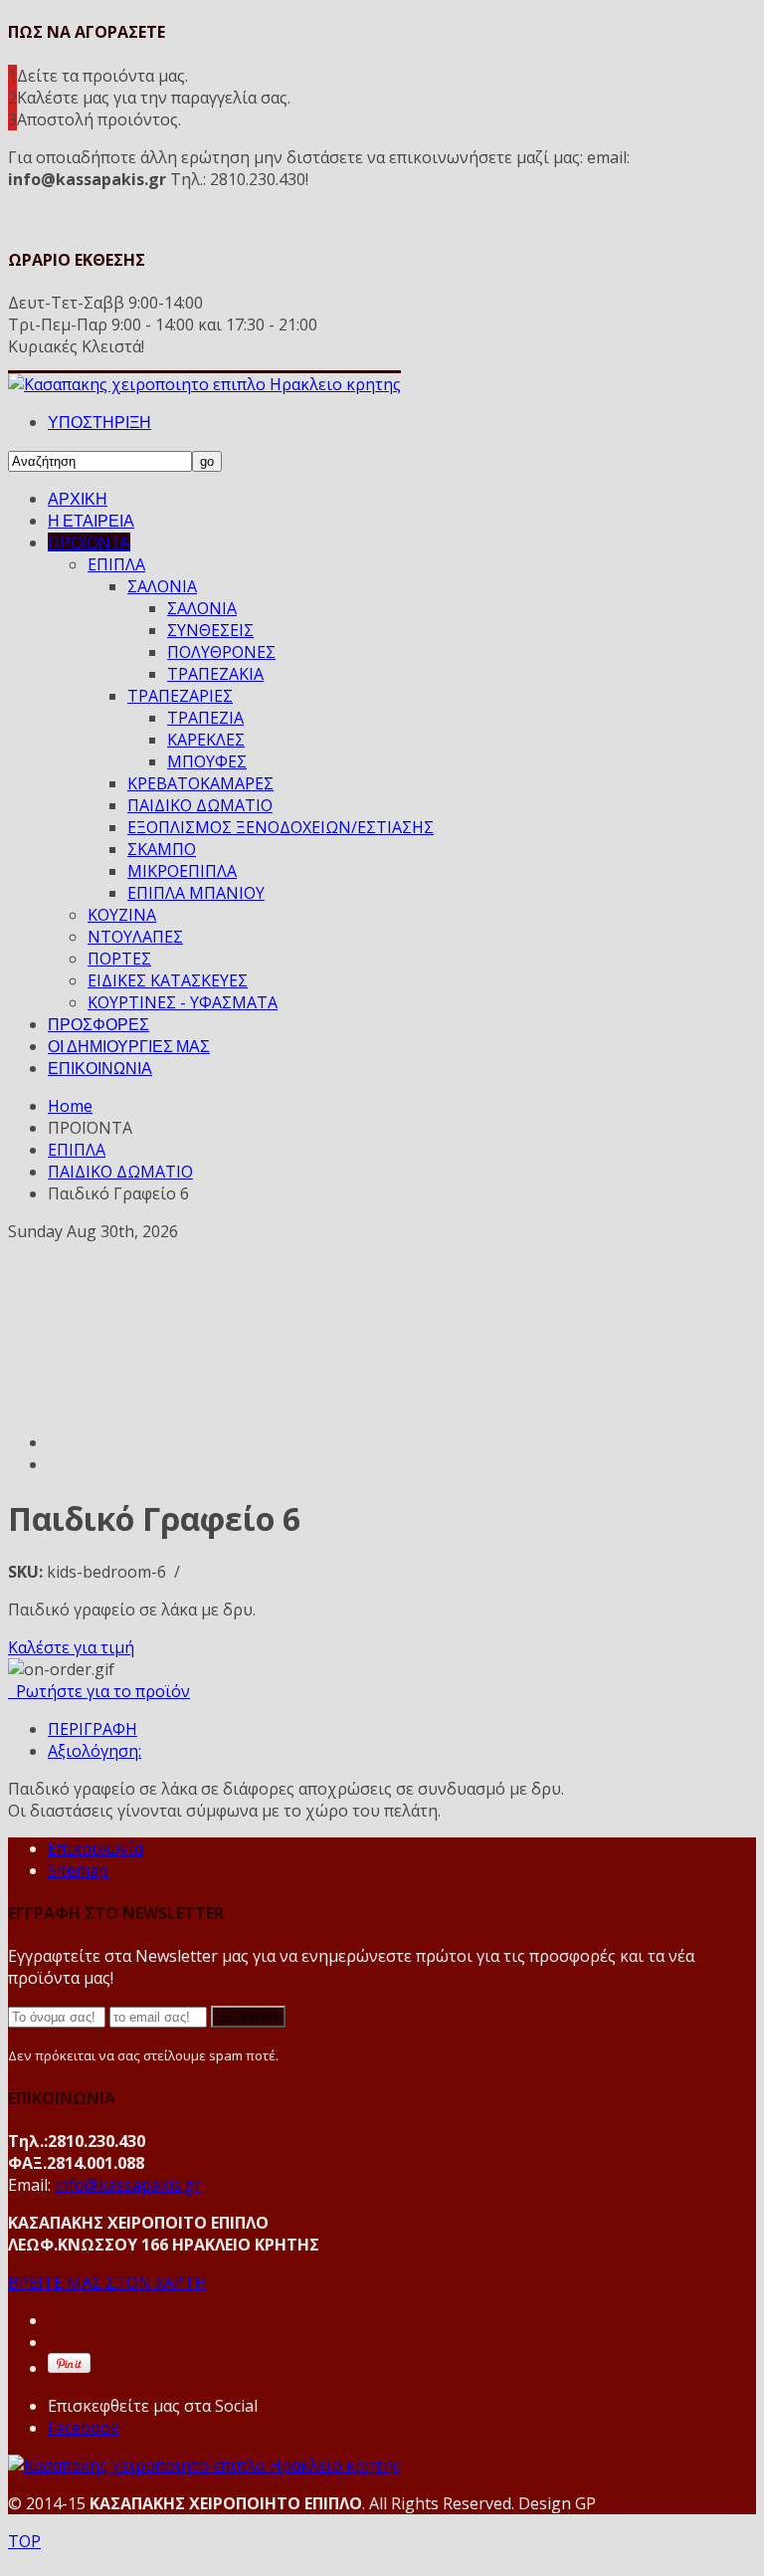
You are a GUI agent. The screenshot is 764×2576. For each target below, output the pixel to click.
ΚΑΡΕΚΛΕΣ (206, 740)
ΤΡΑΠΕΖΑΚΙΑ (215, 674)
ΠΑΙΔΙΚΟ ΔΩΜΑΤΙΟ (200, 805)
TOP (24, 2541)
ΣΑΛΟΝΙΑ (162, 586)
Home (70, 1106)
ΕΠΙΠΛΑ (116, 564)
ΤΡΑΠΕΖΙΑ (205, 718)
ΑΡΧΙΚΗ (78, 498)
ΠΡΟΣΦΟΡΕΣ (98, 1024)
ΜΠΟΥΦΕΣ (207, 761)
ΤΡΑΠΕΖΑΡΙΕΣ (180, 696)
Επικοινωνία (95, 1848)
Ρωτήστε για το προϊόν (99, 1691)
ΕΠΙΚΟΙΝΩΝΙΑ (100, 1068)
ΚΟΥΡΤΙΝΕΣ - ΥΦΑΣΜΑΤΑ (183, 1002)
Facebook (84, 2428)
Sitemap (78, 1870)
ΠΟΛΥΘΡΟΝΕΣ (221, 652)
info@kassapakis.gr (128, 2185)
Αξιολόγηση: (95, 1751)
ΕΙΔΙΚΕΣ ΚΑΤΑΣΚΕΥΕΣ (168, 980)
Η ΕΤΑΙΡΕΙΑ (91, 520)
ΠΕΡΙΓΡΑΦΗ (93, 1729)
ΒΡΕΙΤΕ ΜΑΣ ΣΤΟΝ (107, 2282)
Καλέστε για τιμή (71, 1647)
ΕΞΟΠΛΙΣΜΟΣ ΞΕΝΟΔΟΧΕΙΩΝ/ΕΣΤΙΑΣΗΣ (281, 827)
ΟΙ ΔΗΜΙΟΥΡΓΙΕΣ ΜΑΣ (129, 1046)
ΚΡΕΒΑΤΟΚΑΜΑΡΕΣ (200, 783)
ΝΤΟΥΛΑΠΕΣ (135, 937)
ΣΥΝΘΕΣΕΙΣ (210, 630)
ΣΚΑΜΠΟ (162, 849)
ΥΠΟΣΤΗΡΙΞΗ (99, 422)
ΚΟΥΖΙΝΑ (122, 915)
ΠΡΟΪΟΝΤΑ (89, 542)
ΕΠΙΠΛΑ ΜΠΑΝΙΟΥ (196, 893)
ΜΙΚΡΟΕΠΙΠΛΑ (182, 871)
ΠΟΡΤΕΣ (119, 959)
